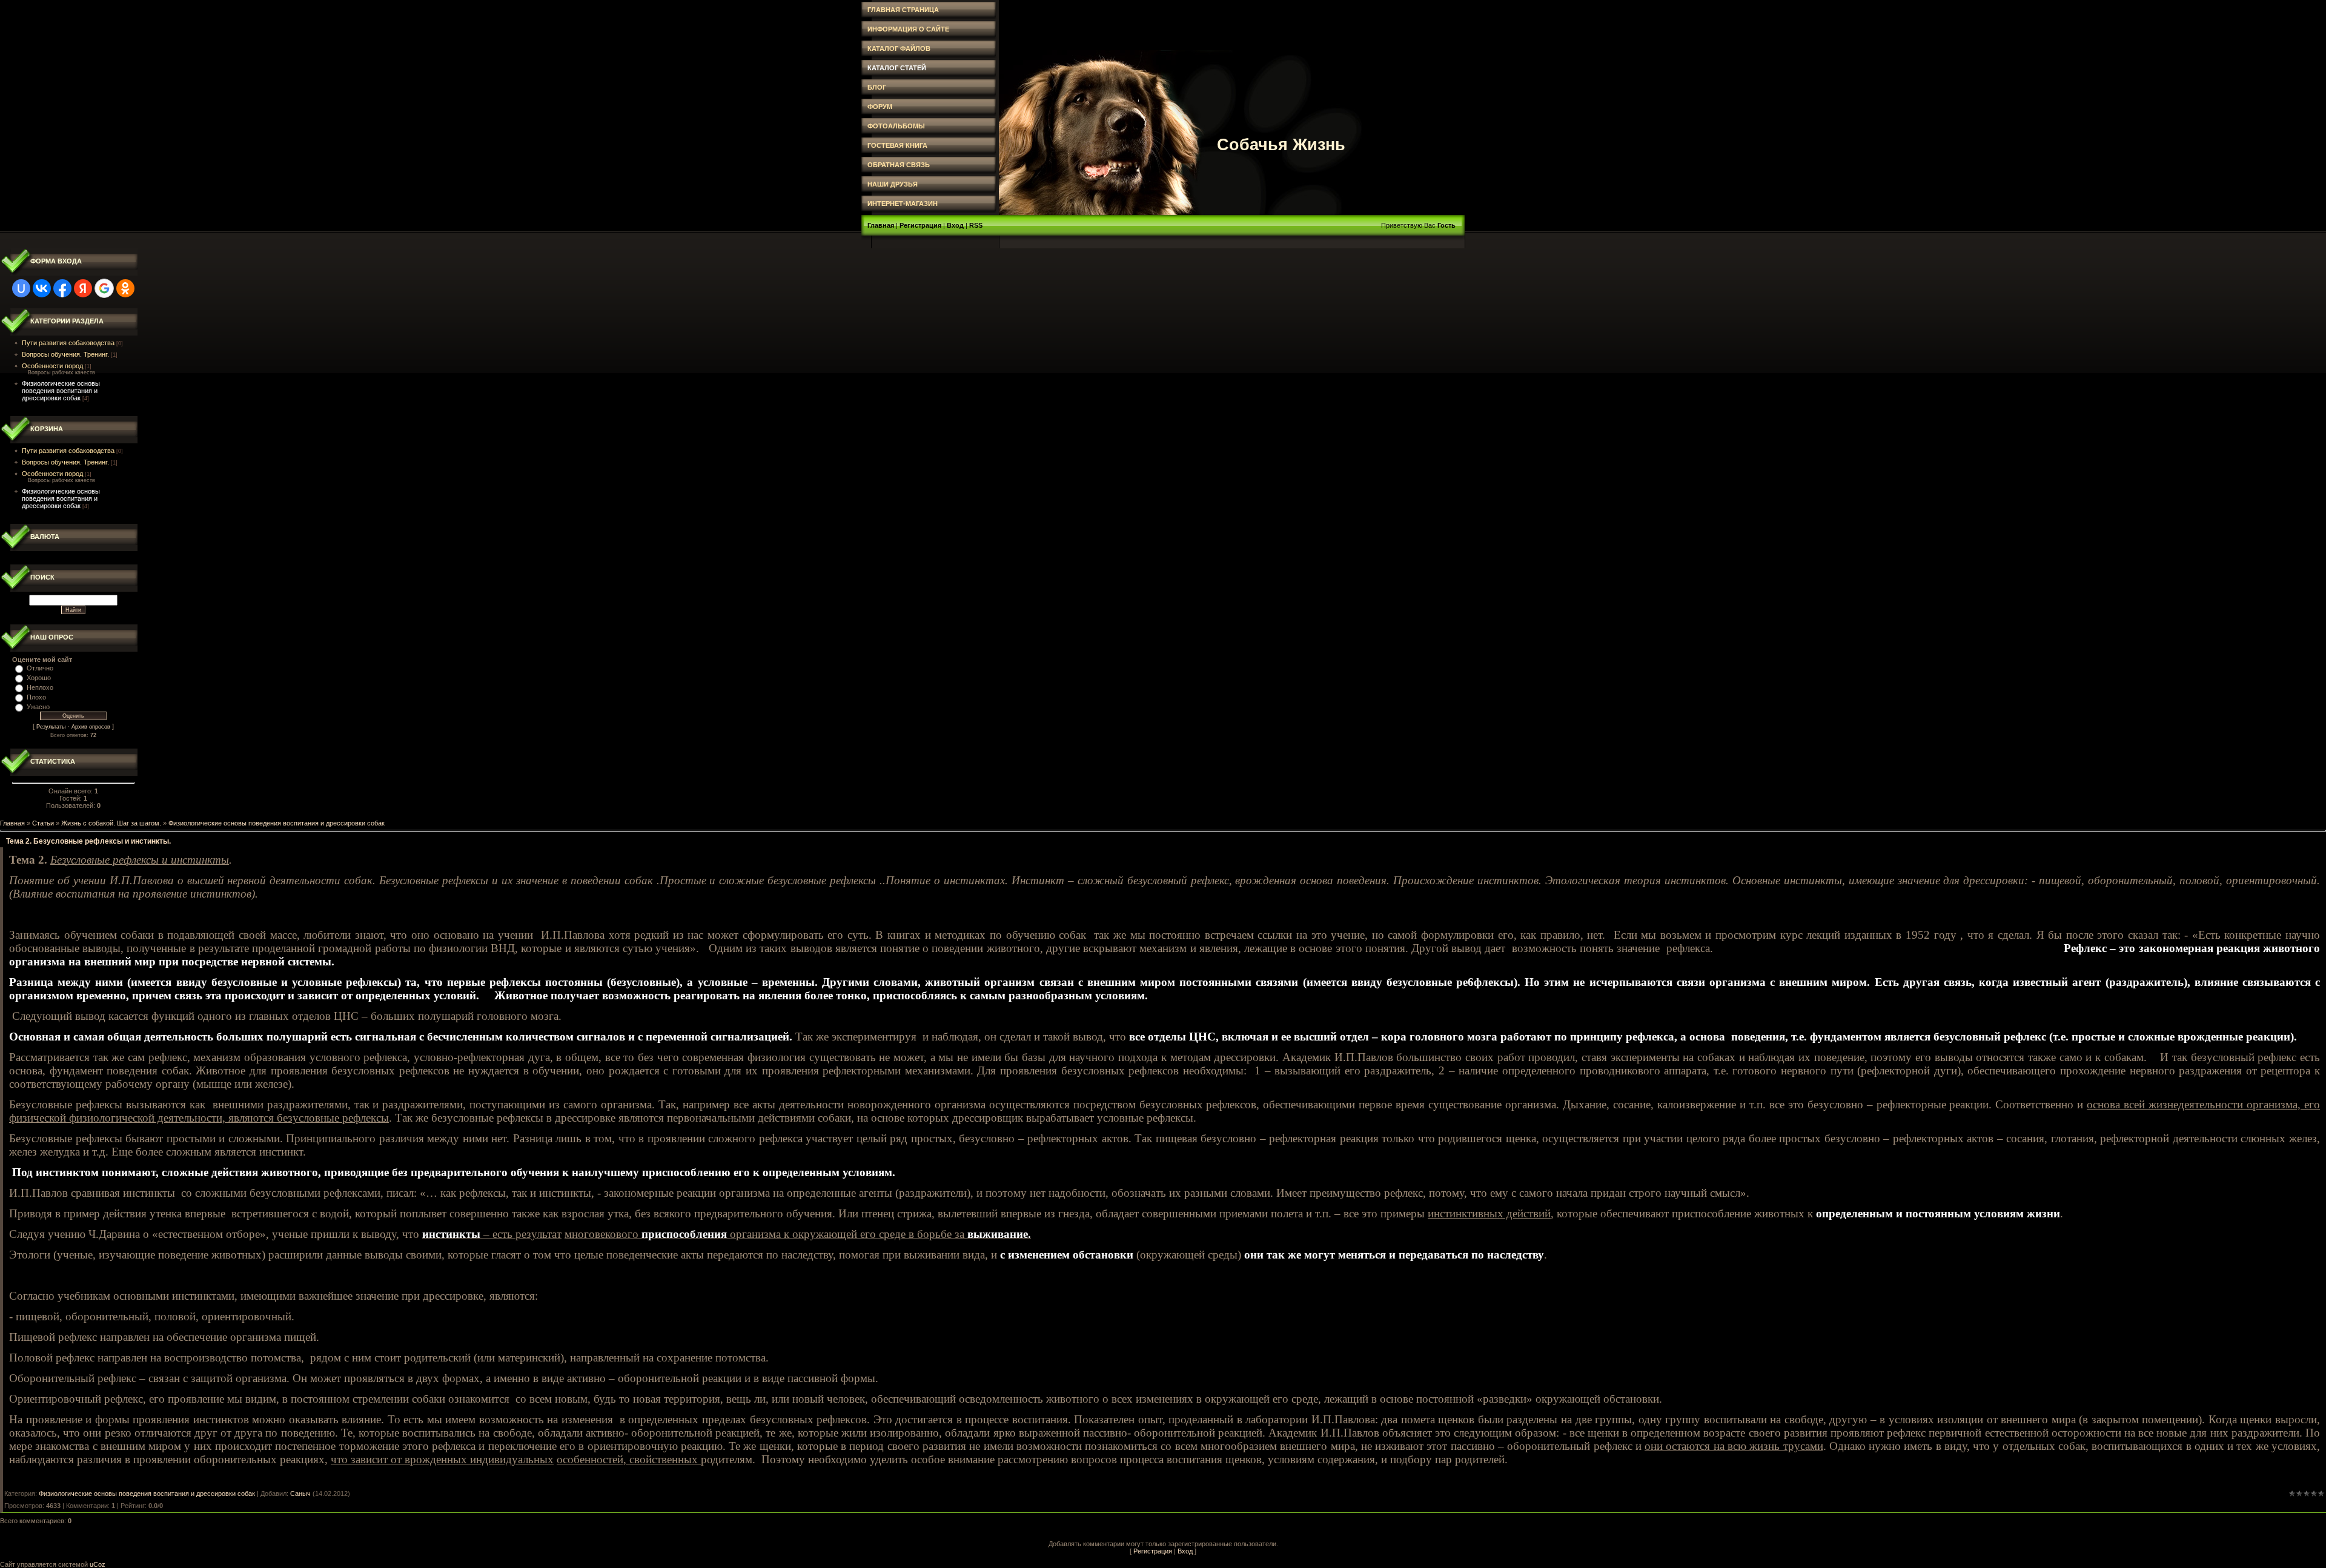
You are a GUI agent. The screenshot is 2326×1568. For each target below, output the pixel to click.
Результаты (51, 727)
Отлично (40, 668)
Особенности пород (52, 366)
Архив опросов (91, 727)
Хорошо (39, 678)
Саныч (300, 1494)
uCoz (98, 1564)
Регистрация (920, 225)
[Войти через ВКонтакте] (42, 288)
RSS (976, 225)
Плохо (36, 697)
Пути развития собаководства (68, 343)
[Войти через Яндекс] (83, 288)
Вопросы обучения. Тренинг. (65, 354)
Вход (955, 225)
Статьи (43, 823)
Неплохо (40, 687)
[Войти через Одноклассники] (125, 288)
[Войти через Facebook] (62, 288)
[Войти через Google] (104, 288)
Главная (881, 225)
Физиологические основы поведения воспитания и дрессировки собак (61, 391)
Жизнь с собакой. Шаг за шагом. (111, 823)
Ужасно (38, 707)
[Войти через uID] (21, 288)
